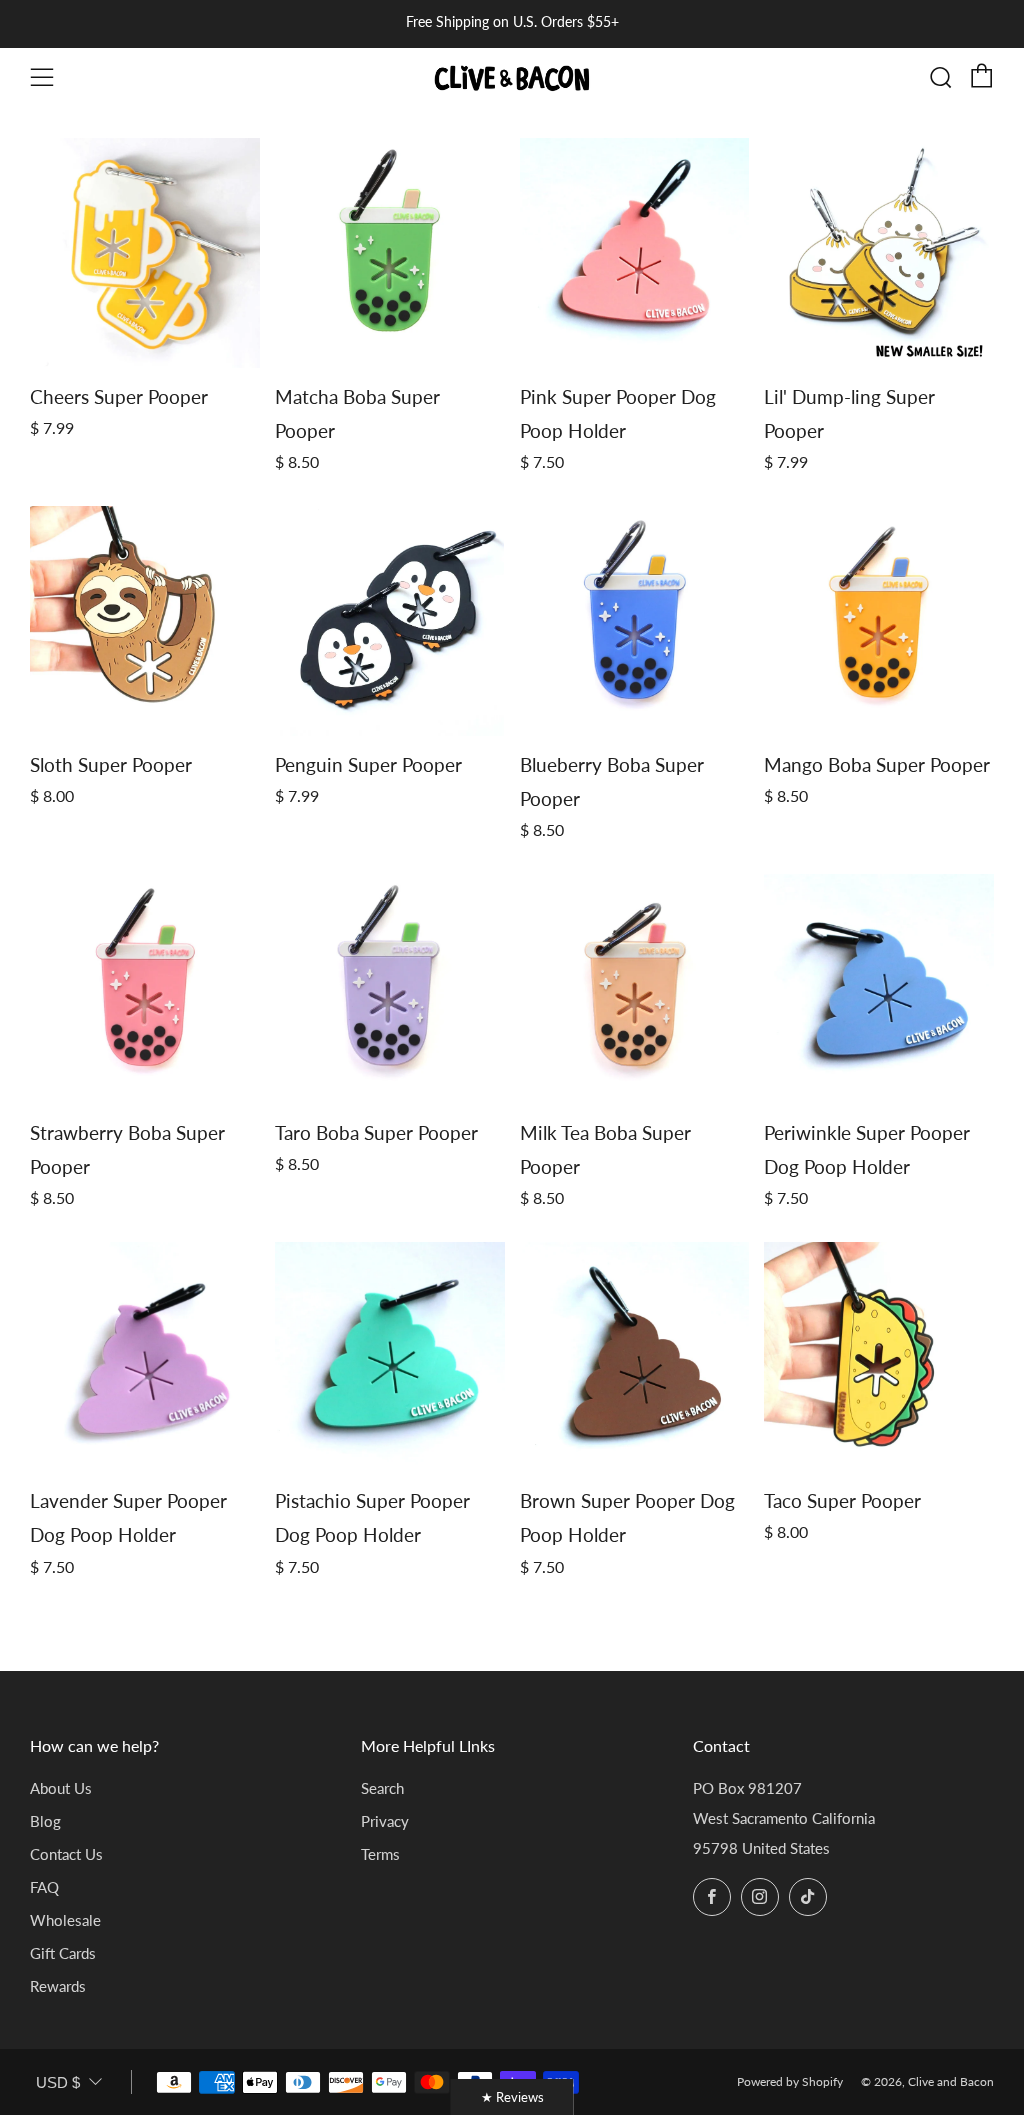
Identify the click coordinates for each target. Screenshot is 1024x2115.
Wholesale (65, 1920)
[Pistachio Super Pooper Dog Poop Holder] (390, 1357)
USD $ (58, 2082)
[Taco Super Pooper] (879, 1357)
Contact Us (66, 1854)
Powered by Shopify (790, 2081)
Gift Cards (63, 1953)
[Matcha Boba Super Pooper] (390, 253)
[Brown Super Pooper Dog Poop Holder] (635, 1357)
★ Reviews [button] (512, 2097)
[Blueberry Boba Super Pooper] (635, 621)
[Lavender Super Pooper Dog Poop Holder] (145, 1357)
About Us (61, 1788)
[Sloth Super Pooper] (145, 621)
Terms (380, 1854)
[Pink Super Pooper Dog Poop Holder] (635, 253)
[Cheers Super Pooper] (145, 253)
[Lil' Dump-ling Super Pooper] (879, 253)
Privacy (385, 1821)
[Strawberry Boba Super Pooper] (145, 989)
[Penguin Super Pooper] (390, 621)
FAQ (44, 1887)
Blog (45, 1821)
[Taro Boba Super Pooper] (390, 989)
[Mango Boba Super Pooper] (879, 621)
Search (382, 1788)
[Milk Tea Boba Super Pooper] (635, 989)
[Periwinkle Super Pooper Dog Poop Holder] (879, 989)
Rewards (58, 1986)
